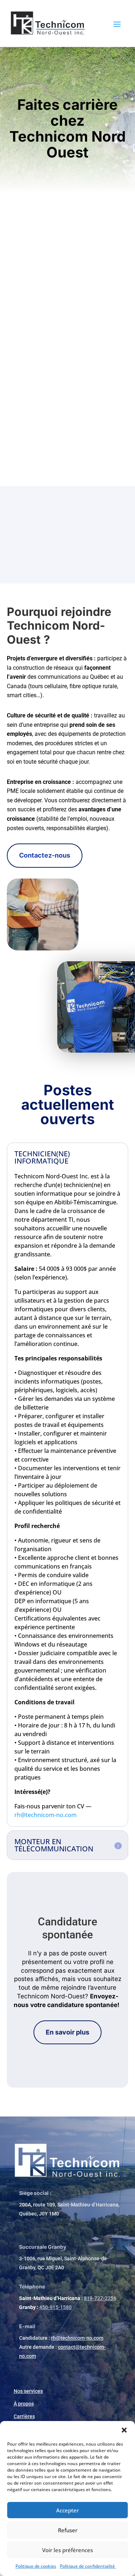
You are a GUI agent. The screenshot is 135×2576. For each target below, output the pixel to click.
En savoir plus (67, 2032)
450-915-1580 (55, 2307)
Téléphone (32, 2286)
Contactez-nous (45, 855)
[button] (124, 2430)
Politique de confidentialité (88, 2566)
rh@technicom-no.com (46, 1815)
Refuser (68, 2530)
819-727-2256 (100, 2298)
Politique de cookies (36, 2566)
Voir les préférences (67, 2550)
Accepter (67, 2510)
